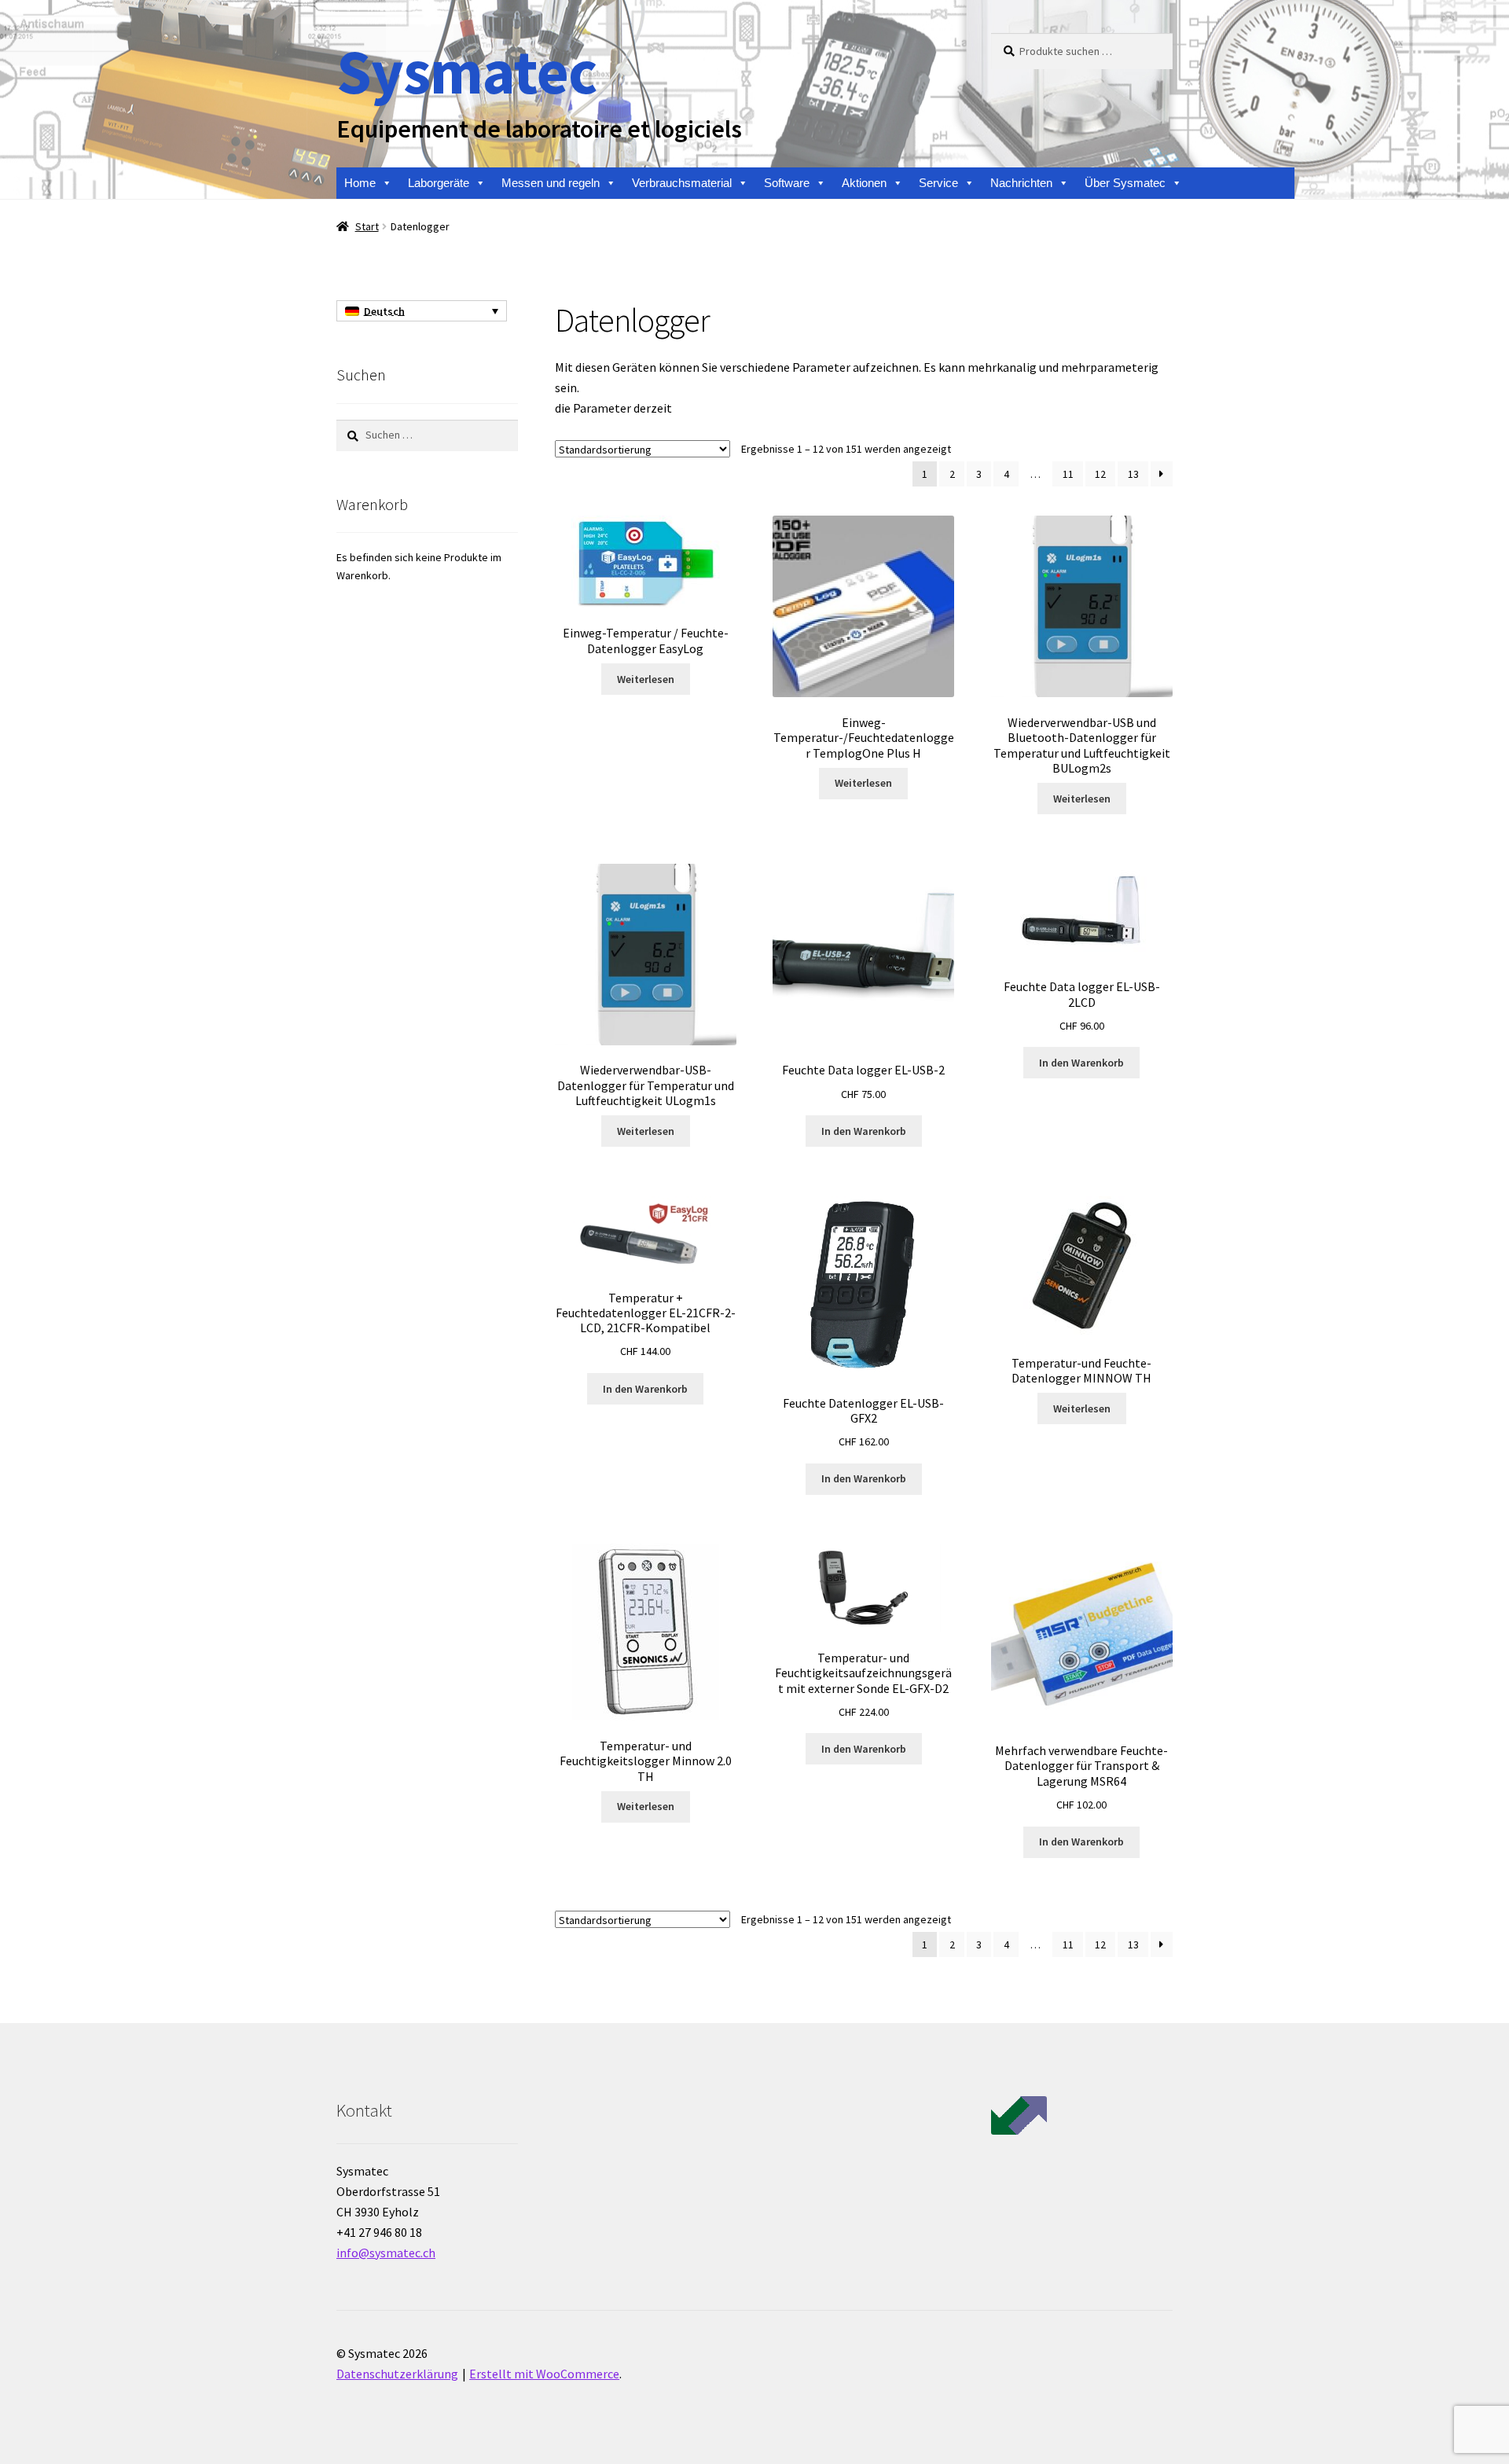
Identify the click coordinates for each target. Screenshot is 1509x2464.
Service (938, 183)
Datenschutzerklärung (397, 2374)
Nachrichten (1021, 183)
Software (787, 183)
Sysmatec (466, 71)
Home (360, 183)
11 (1068, 474)
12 (1100, 474)
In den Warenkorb (864, 1131)
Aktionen (864, 183)
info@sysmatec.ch (386, 2253)
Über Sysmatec (1125, 183)
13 (1133, 474)
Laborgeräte (439, 183)
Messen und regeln (551, 183)
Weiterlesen (646, 679)
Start (367, 226)
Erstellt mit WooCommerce (544, 2374)
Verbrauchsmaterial (682, 183)
